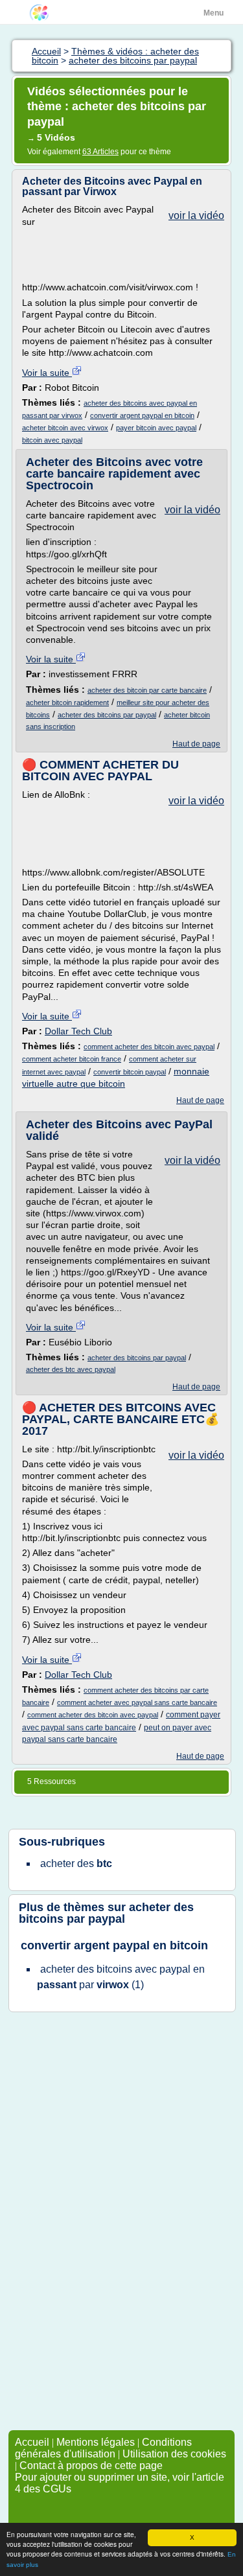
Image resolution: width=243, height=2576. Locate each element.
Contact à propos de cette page (91, 2466)
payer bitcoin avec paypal (156, 428)
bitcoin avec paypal (52, 440)
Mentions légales (96, 2442)
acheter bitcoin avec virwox (65, 428)
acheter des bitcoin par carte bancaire (147, 690)
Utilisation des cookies (174, 2454)
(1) (121, 1977)
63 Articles (100, 152)
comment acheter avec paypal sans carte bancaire (137, 1702)
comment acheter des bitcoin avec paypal (149, 1047)
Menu (214, 13)
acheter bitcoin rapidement (67, 702)
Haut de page (196, 744)
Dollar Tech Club (78, 1031)
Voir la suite (47, 373)
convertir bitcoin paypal (130, 1072)
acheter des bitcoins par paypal (107, 715)
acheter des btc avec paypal (71, 1369)
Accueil (32, 2442)
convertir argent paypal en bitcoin (142, 415)
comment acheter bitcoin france (72, 1059)
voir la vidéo (196, 215)
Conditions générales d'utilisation (103, 2448)
